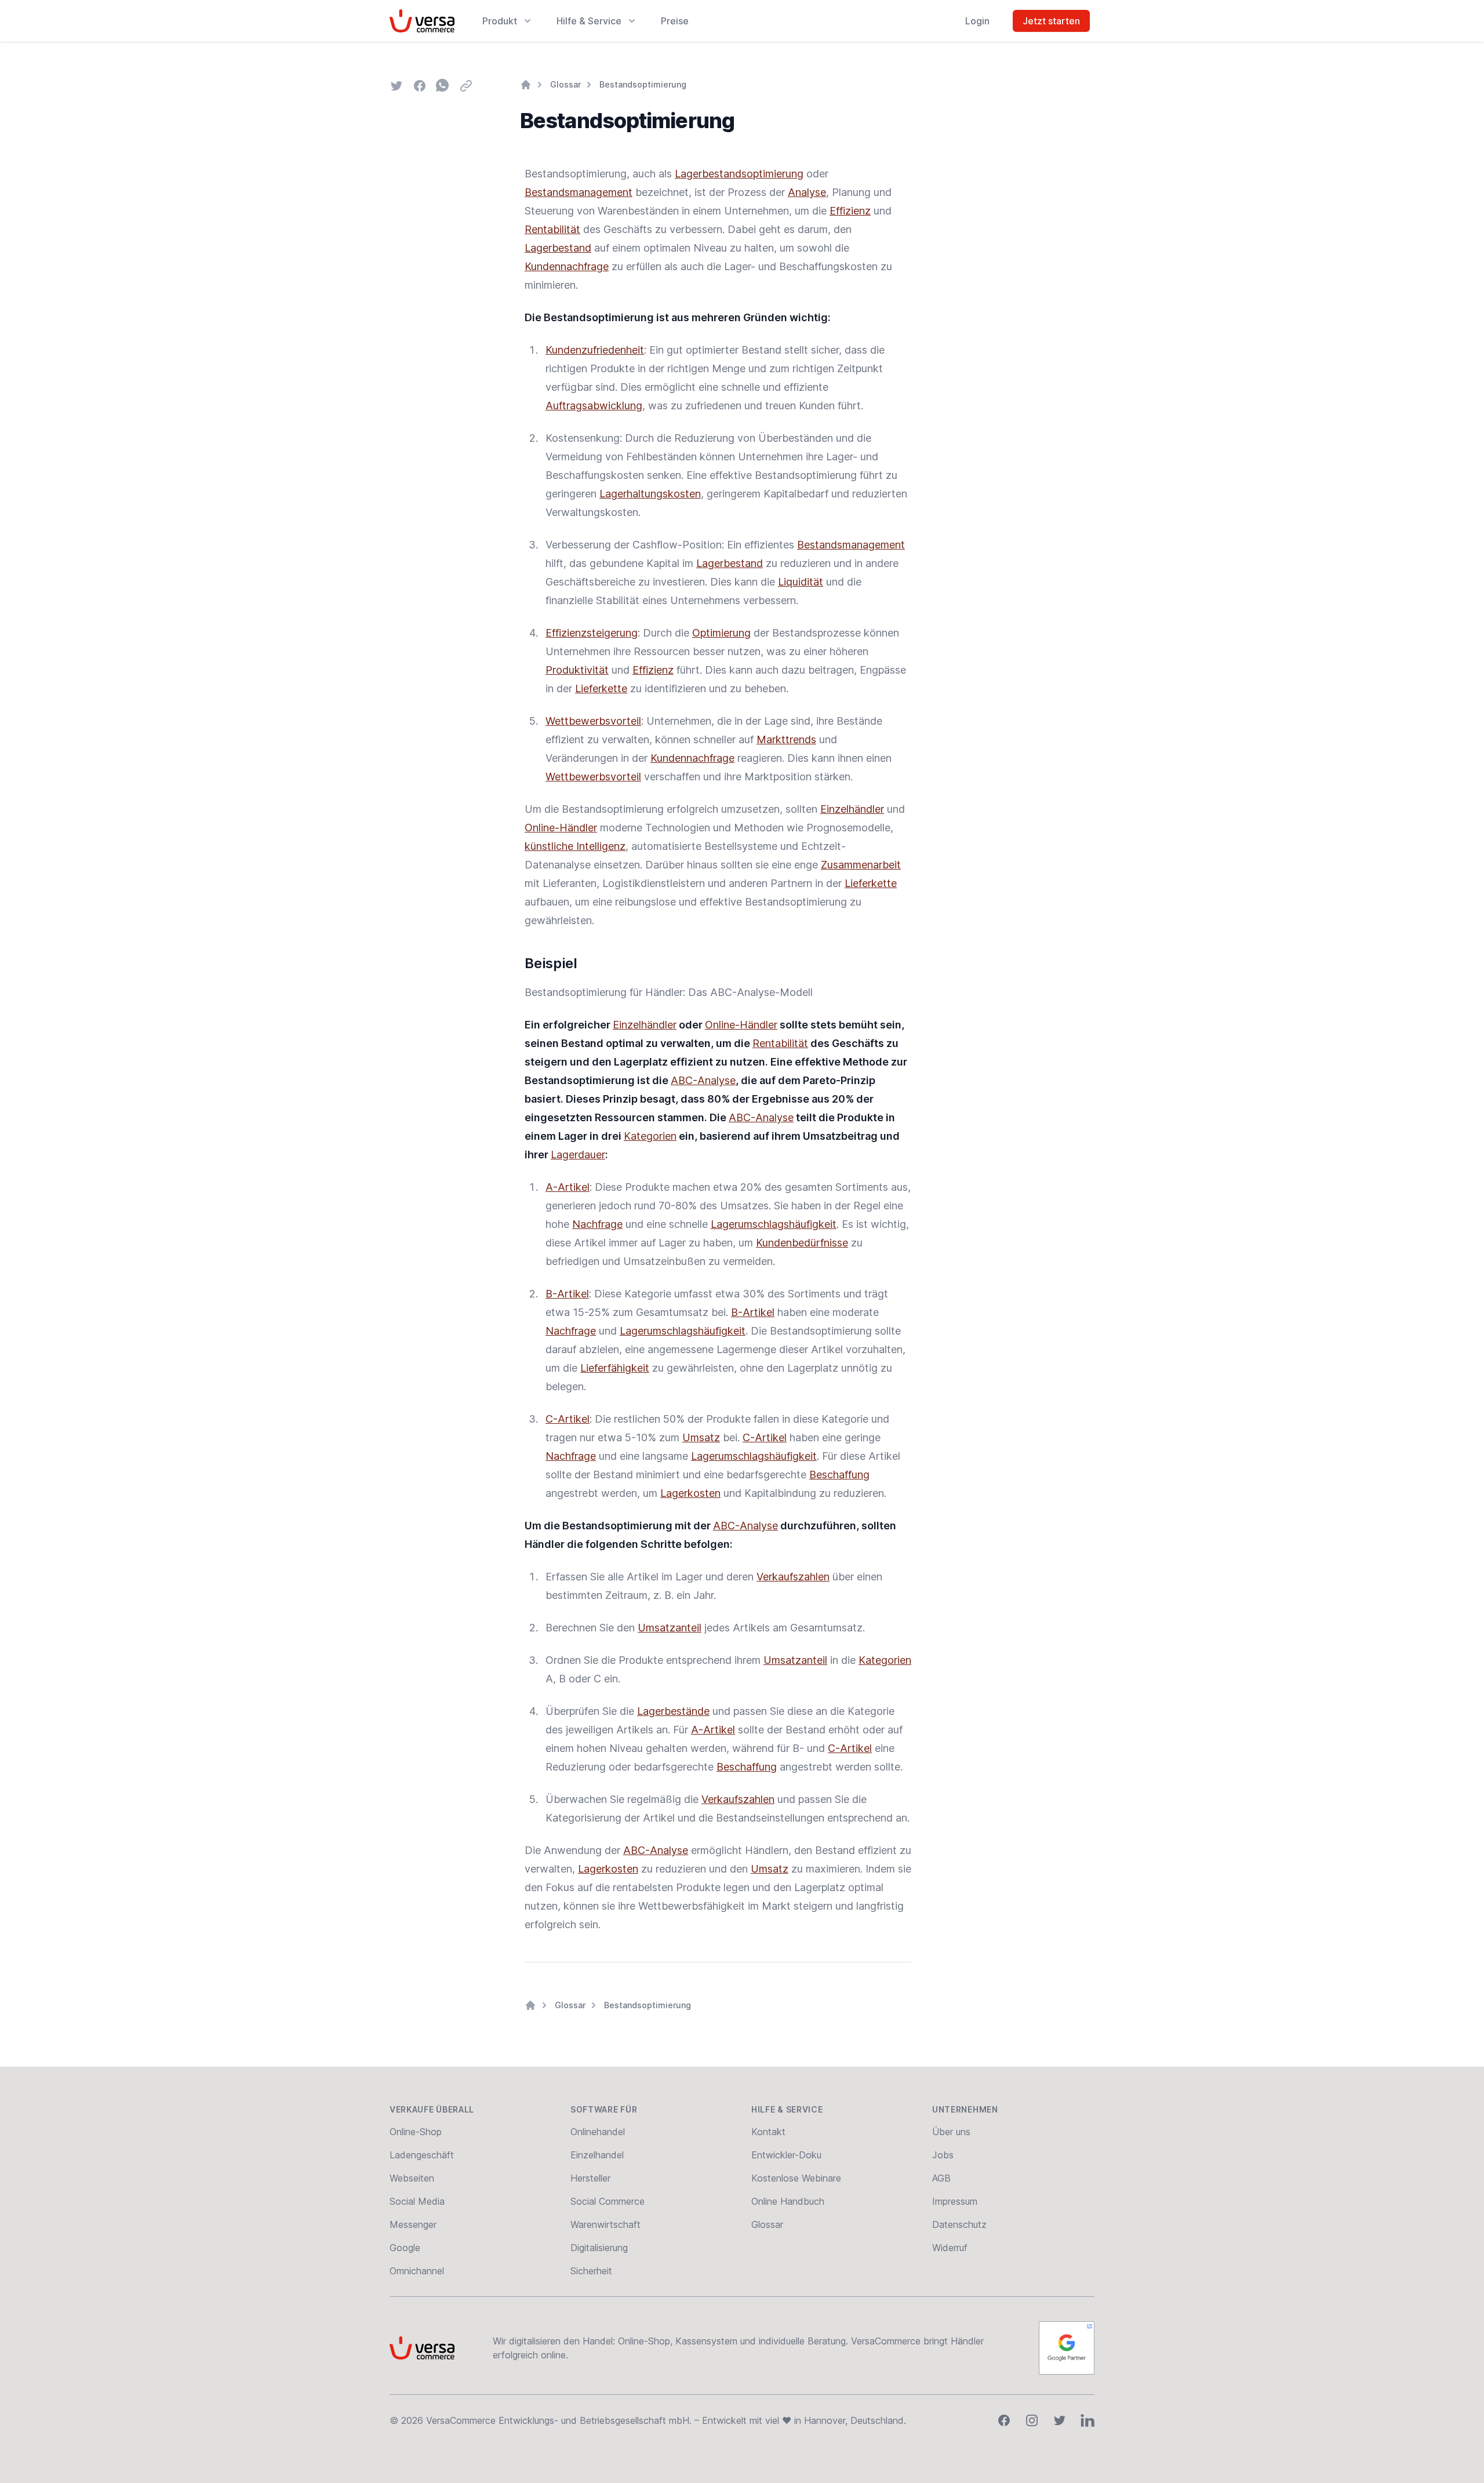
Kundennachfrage (567, 266)
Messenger (413, 2224)
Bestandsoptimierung (643, 84)
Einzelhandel (597, 2155)
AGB (941, 2178)
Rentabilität (552, 229)
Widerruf (950, 2248)
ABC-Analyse (703, 1080)
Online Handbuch (788, 2201)
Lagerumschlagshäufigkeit (774, 1224)
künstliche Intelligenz (575, 846)
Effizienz (850, 211)
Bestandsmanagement (579, 192)
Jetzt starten (1051, 21)
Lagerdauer (578, 1155)
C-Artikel (568, 1419)
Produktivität (577, 670)
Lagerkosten (690, 1493)
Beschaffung (839, 1475)
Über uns (951, 2132)
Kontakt (768, 2132)
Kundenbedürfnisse (802, 1243)
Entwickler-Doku (786, 2155)
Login (977, 21)
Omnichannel (417, 2271)
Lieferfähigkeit (615, 1368)
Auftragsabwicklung (594, 406)
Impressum (955, 2201)
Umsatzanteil (670, 1628)
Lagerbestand (558, 248)
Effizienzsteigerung (592, 633)
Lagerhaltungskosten (650, 494)
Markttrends (786, 739)
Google (405, 2248)
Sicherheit (591, 2271)
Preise (675, 21)
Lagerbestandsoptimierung (739, 174)
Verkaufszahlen (793, 1577)
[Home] (526, 85)
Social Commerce (608, 2201)
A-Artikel (568, 1187)
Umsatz (701, 1437)
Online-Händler (561, 828)
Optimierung (721, 633)
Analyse (807, 192)
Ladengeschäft (422, 2155)
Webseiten (412, 2178)
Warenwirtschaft (605, 2224)
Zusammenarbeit (861, 865)
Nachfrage (597, 1224)
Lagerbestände (673, 1711)
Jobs (943, 2155)
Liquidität (801, 582)
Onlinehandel (598, 2132)
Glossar (565, 84)
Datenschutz (959, 2224)
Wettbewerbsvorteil (593, 721)
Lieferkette (601, 688)
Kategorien (650, 1136)
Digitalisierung (599, 2248)
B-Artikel (567, 1294)
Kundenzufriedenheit (595, 350)
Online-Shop (416, 2132)
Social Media (417, 2201)
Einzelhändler (852, 809)
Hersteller (590, 2178)
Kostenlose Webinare (796, 2178)
